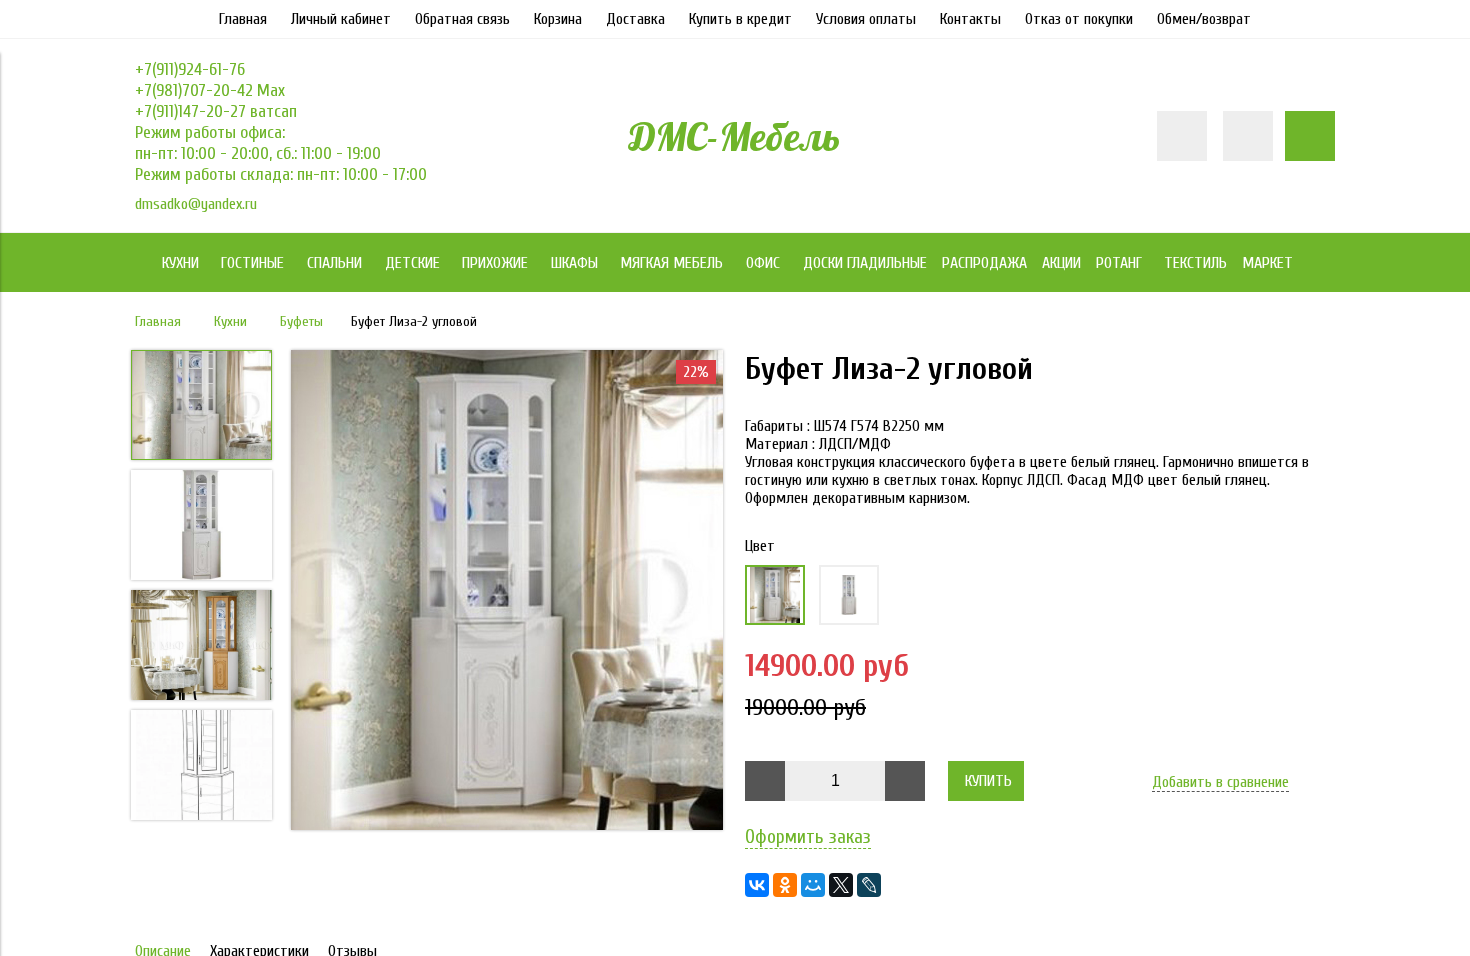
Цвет (760, 546)
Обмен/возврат (1204, 19)
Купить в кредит (740, 19)
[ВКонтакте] (757, 885)
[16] (775, 595)
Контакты (970, 19)
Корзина (558, 19)
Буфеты (301, 321)
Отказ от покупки (1079, 19)
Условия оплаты (866, 19)
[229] (849, 595)
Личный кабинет (341, 19)
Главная (243, 19)
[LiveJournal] (869, 885)
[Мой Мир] (813, 885)
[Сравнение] (1248, 136)
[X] (841, 885)
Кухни (230, 321)
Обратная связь (462, 19)
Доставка (635, 19)
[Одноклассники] (785, 885)
